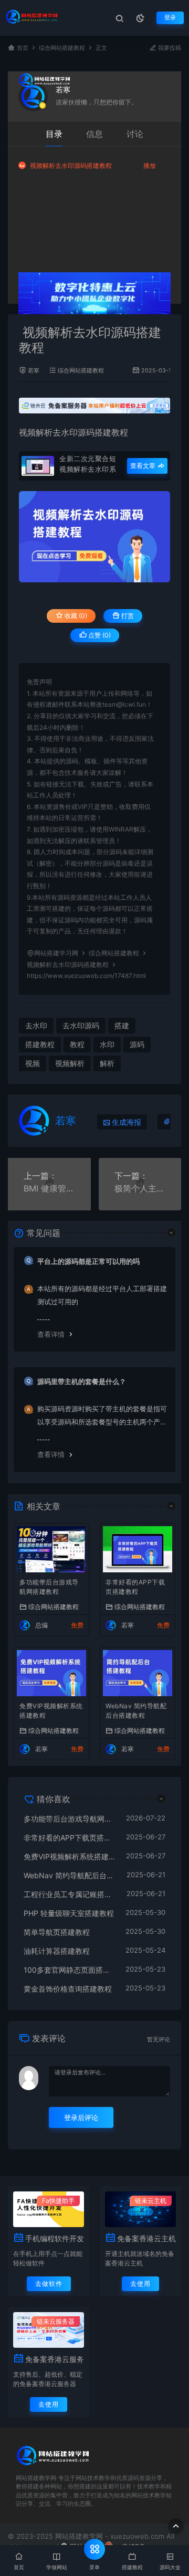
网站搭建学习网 (56, 953)
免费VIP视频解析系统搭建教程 (51, 1711)
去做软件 (49, 2284)
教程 (77, 1044)
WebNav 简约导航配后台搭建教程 (136, 1711)
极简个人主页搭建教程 (140, 1188)
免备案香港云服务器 (55, 2359)
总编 (41, 1625)
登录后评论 (81, 2117)
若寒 (63, 89)
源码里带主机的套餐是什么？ (82, 1381)
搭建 (122, 1025)
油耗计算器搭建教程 (57, 1951)
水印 (107, 1044)
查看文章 (144, 466)
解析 (107, 1063)
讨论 (135, 134)
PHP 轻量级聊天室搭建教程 (69, 1913)
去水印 (36, 1025)
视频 (33, 1063)
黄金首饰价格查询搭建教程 (68, 1989)
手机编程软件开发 (55, 2238)
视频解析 (36, 432)
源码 (137, 1044)
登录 (170, 18)
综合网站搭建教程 (62, 48)
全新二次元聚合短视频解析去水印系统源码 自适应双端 (89, 464)
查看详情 (51, 1334)
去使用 (140, 2284)
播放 (150, 166)
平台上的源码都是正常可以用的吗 (88, 1261)
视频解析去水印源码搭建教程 (71, 166)
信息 (94, 134)
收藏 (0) (75, 616)
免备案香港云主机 (146, 2238)
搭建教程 (111, 432)
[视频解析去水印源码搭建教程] (94, 537)
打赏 (127, 616)
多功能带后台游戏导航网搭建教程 (49, 1587)
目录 (54, 134)
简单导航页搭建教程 (57, 1932)
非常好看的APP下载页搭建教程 (135, 1587)
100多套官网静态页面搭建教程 (69, 1970)
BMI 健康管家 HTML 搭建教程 (49, 1188)
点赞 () (99, 635)
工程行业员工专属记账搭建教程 (70, 1894)
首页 (23, 48)
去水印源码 (73, 432)
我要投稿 (169, 48)
